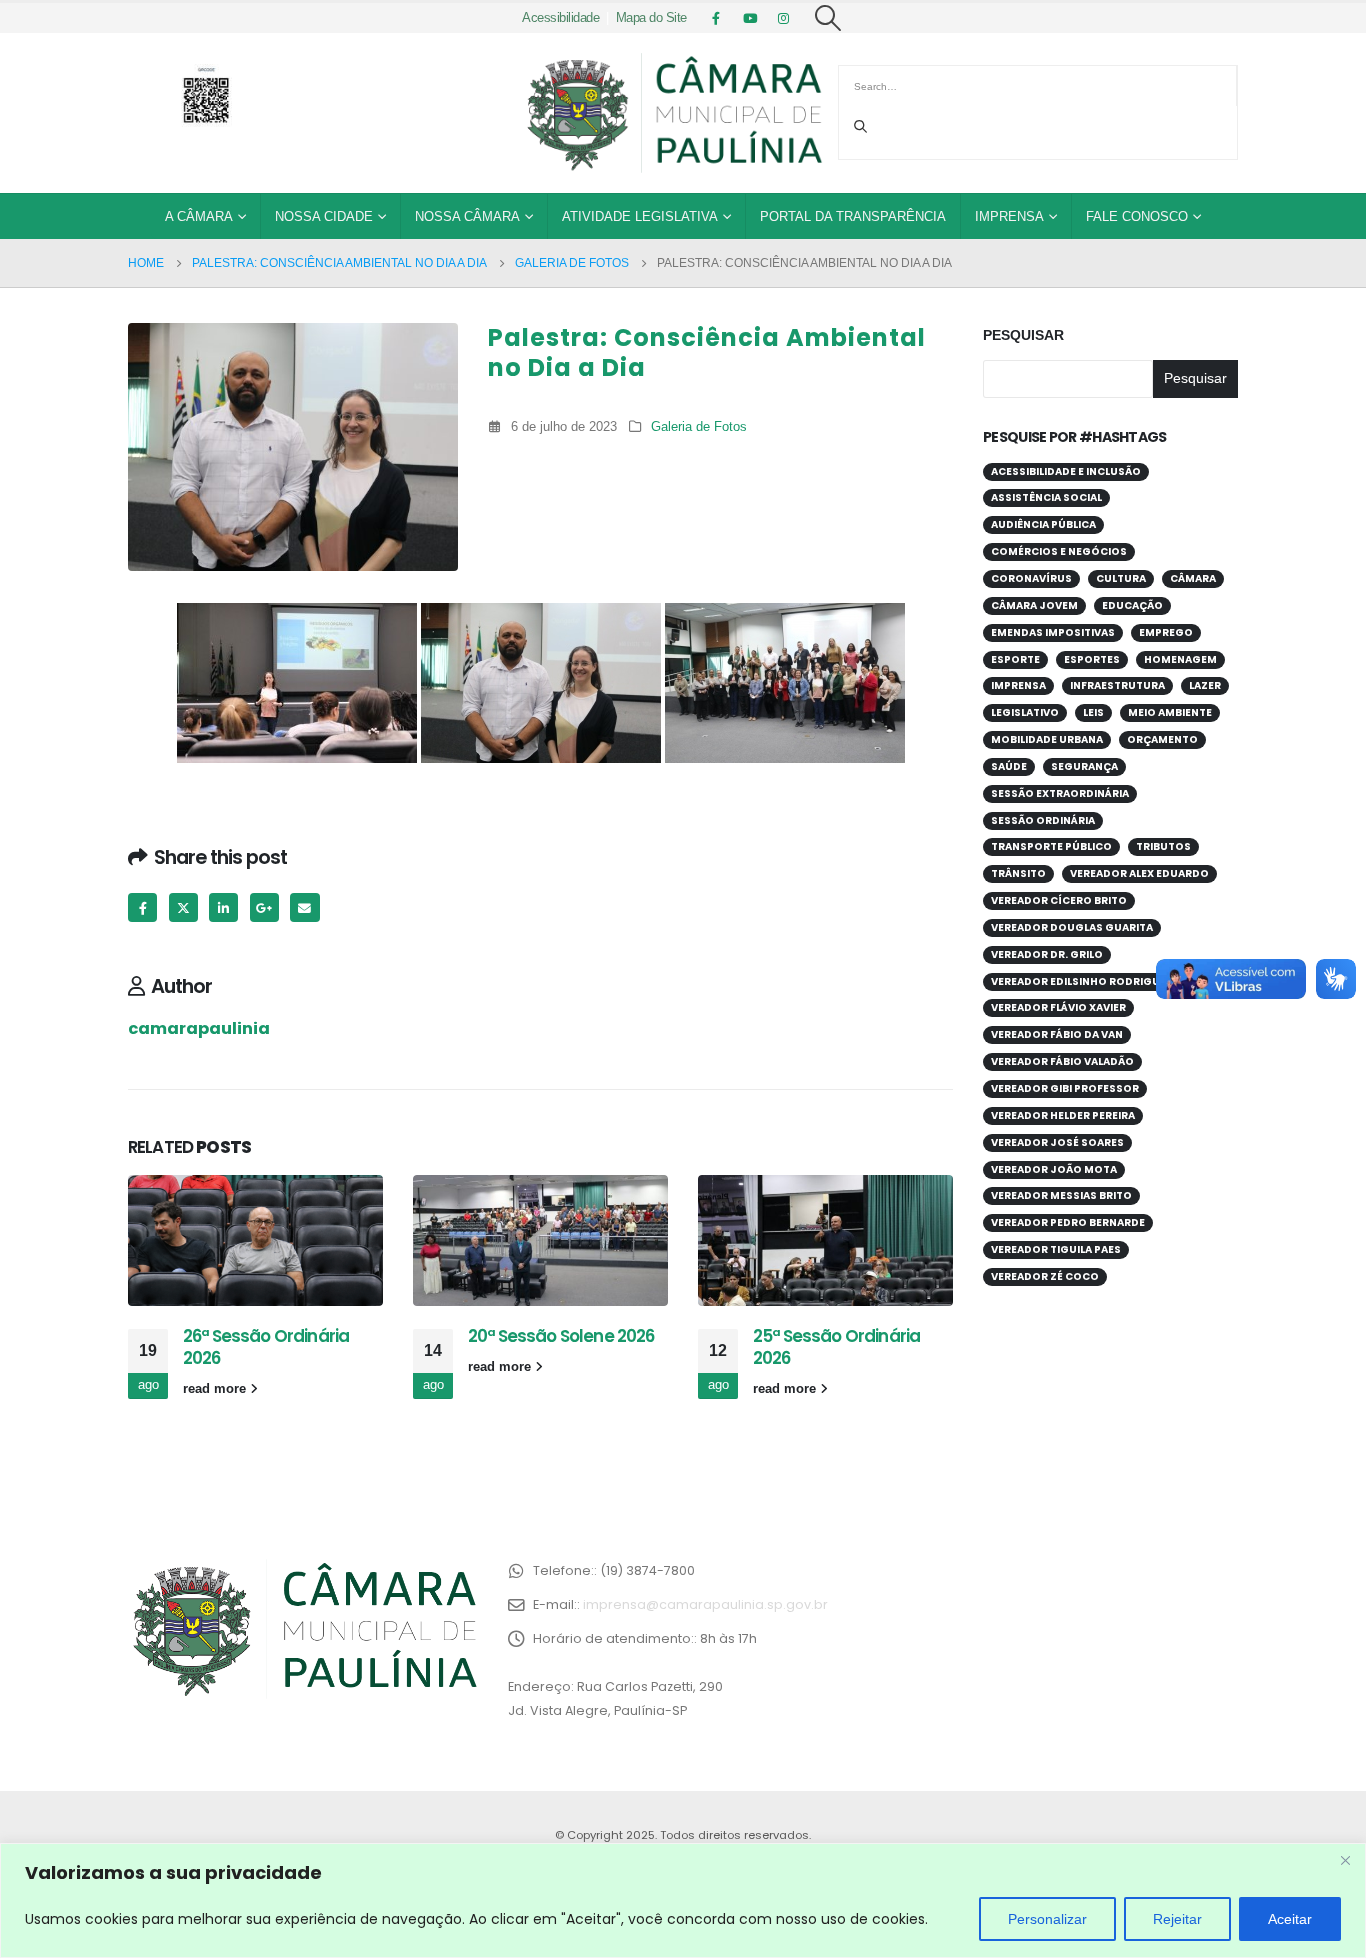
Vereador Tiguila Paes (1056, 1249)
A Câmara (199, 216)
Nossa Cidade (324, 216)
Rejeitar (1177, 1919)
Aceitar (1290, 1919)
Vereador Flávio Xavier (1058, 1007)
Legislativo (1025, 712)
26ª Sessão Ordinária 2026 (266, 1347)
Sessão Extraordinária (1060, 793)
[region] (683, 1900)
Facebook (142, 907)
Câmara (1193, 578)
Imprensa (1009, 216)
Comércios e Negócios (1059, 551)
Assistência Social (1046, 497)
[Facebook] (716, 18)
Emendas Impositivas (1053, 632)
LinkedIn (223, 907)
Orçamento (1162, 739)
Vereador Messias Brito (1061, 1195)
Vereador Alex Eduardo (1139, 873)
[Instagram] (784, 18)
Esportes (1092, 659)
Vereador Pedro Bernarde (1068, 1222)
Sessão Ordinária (1043, 820)
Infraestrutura (1117, 685)
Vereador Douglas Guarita (1072, 927)
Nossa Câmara (467, 216)
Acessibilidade (560, 18)
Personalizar (1047, 1919)
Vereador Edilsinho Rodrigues (1082, 981)
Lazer (1205, 685)
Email (304, 907)
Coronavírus (1031, 578)
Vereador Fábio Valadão (1062, 1061)
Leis (1093, 712)
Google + (264, 907)
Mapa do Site (651, 18)
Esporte (1015, 659)
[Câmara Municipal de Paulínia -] (673, 113)
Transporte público (1051, 846)
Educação (1132, 605)
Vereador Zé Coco (1045, 1276)
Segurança (1084, 766)
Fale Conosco (1137, 216)
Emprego (1166, 632)
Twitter (183, 907)
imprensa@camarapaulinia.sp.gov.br (705, 1604)
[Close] (1345, 1860)
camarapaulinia (199, 1028)
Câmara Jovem (1034, 605)
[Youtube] (750, 18)
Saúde (1009, 766)
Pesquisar (1023, 335)
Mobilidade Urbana (1047, 739)
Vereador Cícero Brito (1059, 900)
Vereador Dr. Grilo (1047, 954)
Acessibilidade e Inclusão (1066, 471)
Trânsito (1018, 873)
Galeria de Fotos (699, 427)
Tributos (1163, 846)
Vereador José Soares (1057, 1142)
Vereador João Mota (1054, 1169)
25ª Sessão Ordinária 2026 (836, 1347)
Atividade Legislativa (640, 216)
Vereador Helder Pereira (1063, 1115)
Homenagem (1180, 659)
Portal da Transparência (853, 216)
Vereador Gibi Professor (1065, 1088)
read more (216, 1389)
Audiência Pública (1043, 524)
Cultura (1121, 578)
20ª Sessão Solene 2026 (561, 1336)
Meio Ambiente (1170, 712)
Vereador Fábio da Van (1057, 1034)
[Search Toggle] (828, 18)
